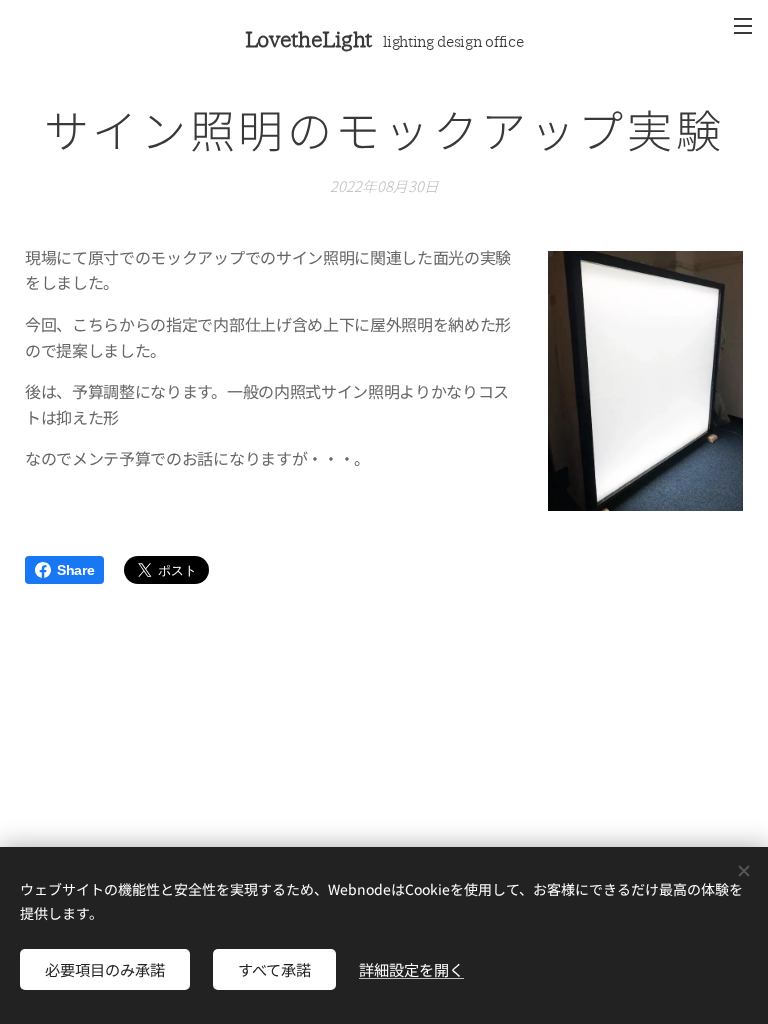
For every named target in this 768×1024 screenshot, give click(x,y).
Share (75, 570)
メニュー (743, 25)
